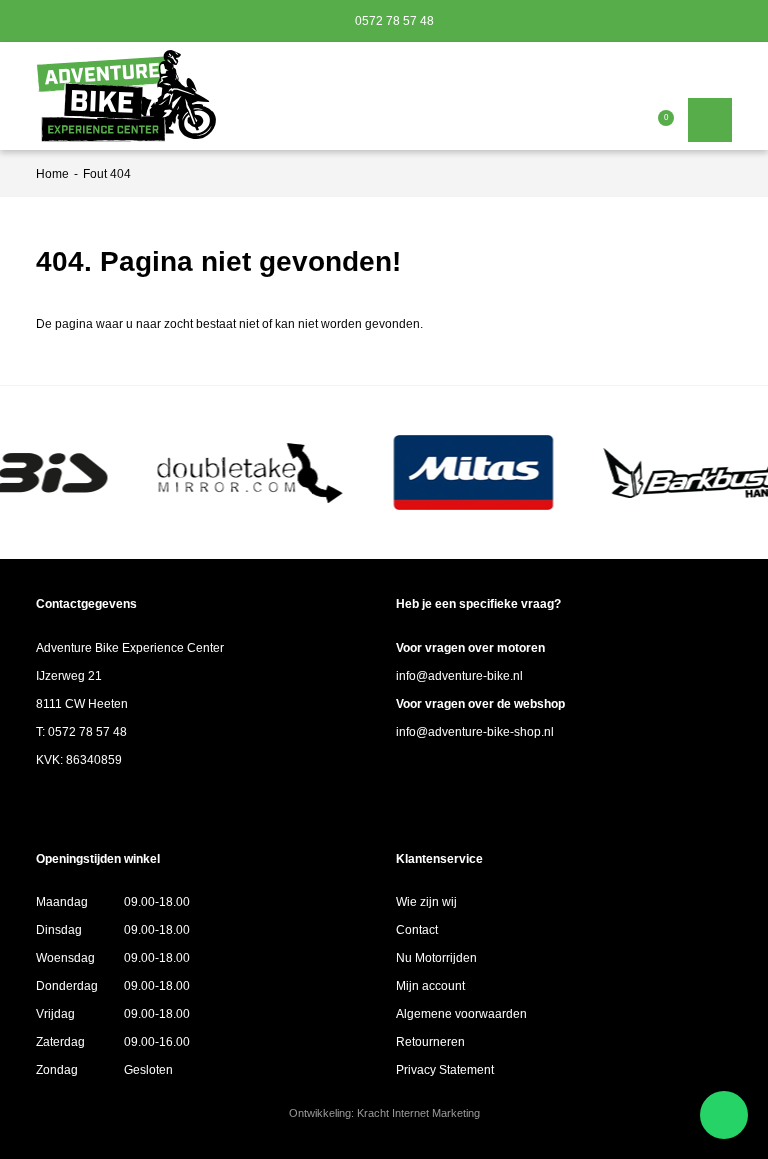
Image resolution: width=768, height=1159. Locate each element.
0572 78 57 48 (393, 21)
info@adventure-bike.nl (459, 676)
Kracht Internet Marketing (418, 1113)
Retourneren (430, 1042)
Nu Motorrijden (436, 958)
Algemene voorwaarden (461, 1014)
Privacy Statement (445, 1070)
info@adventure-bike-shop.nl (475, 732)
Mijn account (430, 986)
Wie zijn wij (426, 902)
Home (52, 174)
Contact (417, 930)
